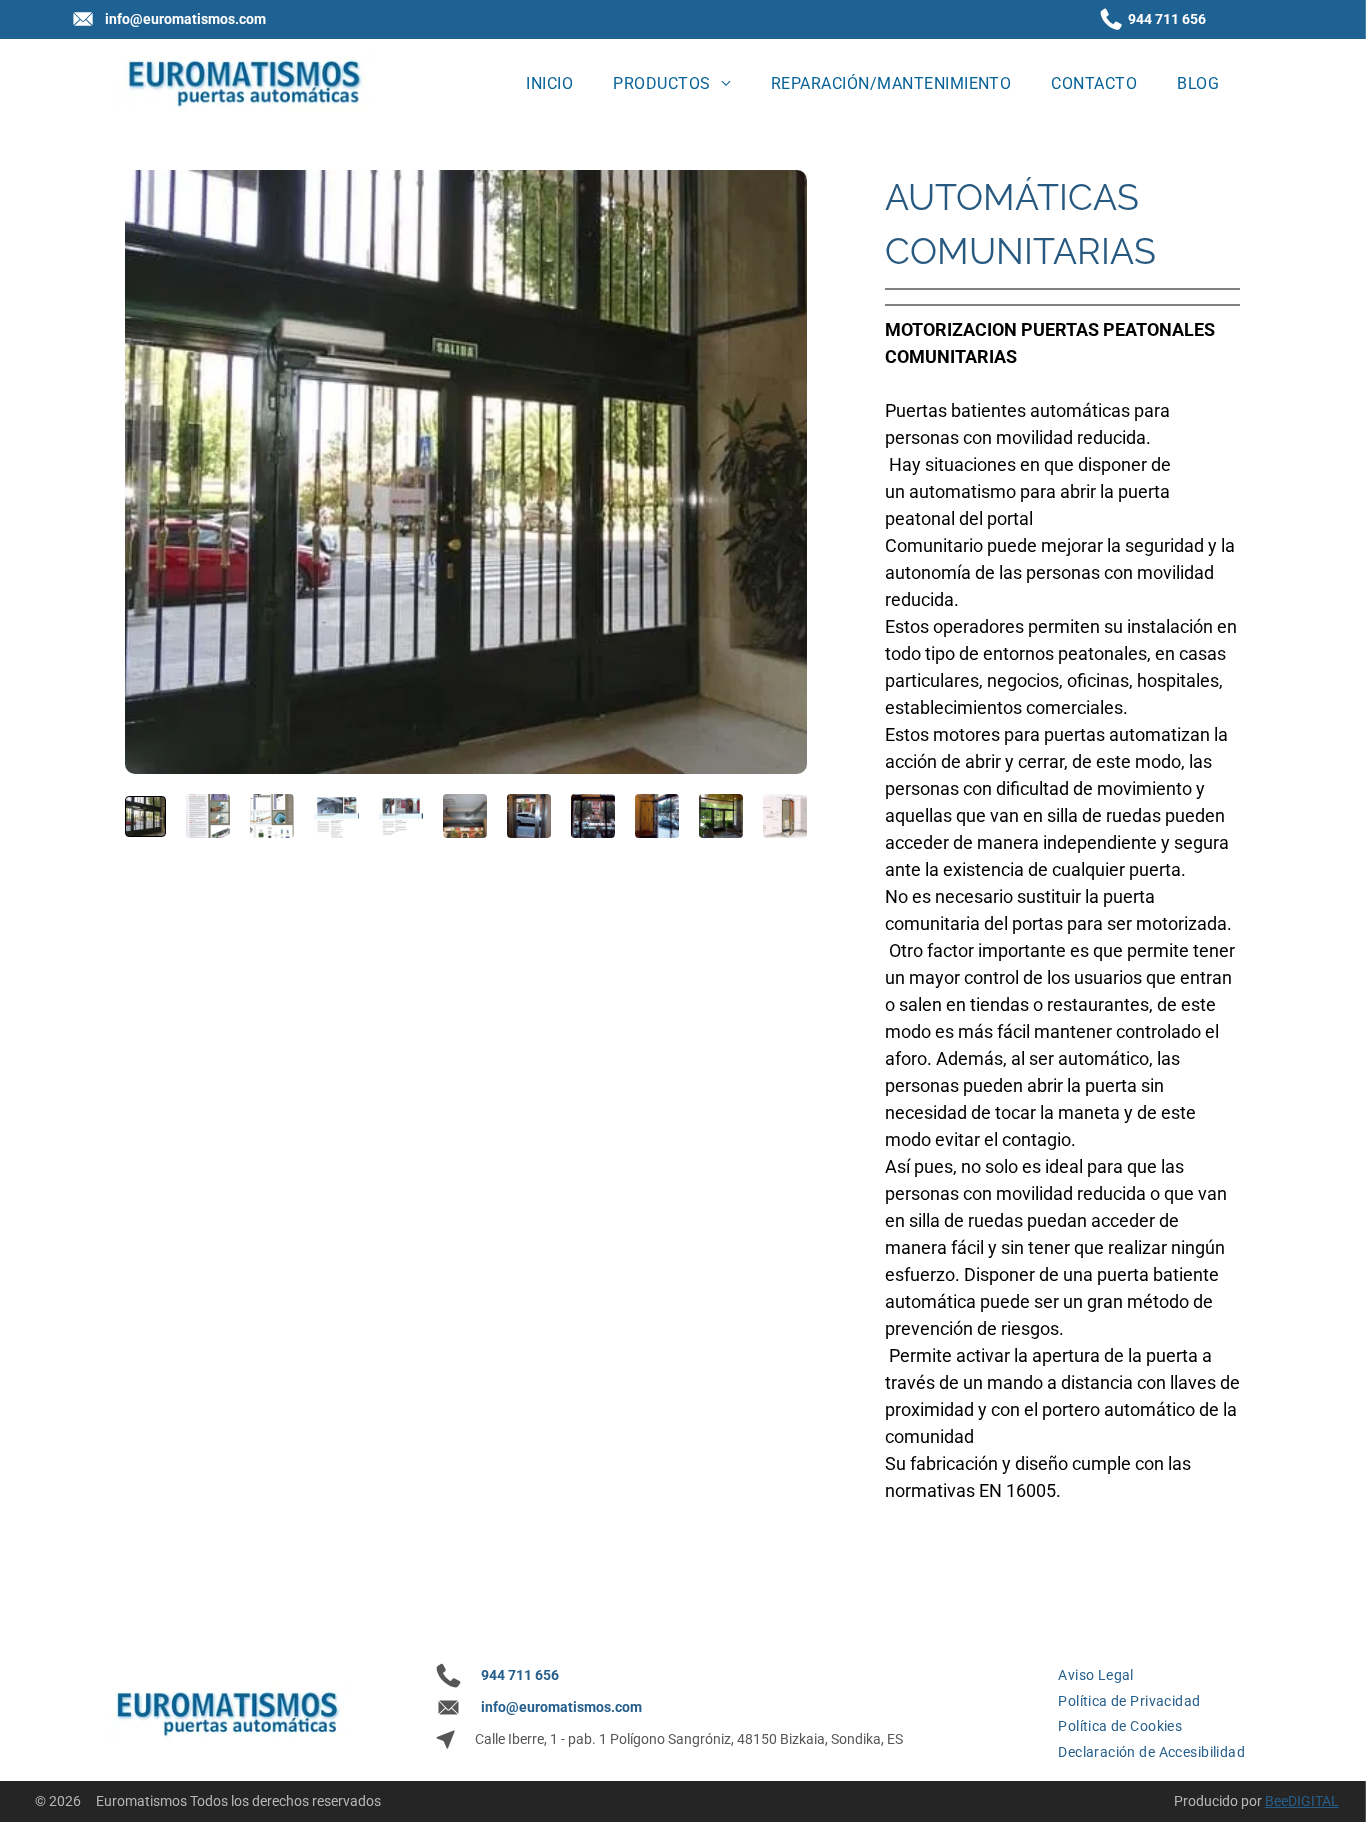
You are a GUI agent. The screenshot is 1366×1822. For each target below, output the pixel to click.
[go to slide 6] (465, 816)
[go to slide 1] (145, 816)
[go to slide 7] (529, 816)
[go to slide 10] (721, 816)
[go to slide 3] (272, 816)
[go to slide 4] (336, 816)
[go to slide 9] (657, 816)
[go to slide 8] (593, 816)
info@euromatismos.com (185, 19)
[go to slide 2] (208, 816)
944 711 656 (1167, 19)
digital (1313, 1801)
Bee (1276, 1801)
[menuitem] (549, 83)
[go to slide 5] (401, 816)
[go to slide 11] (785, 816)
